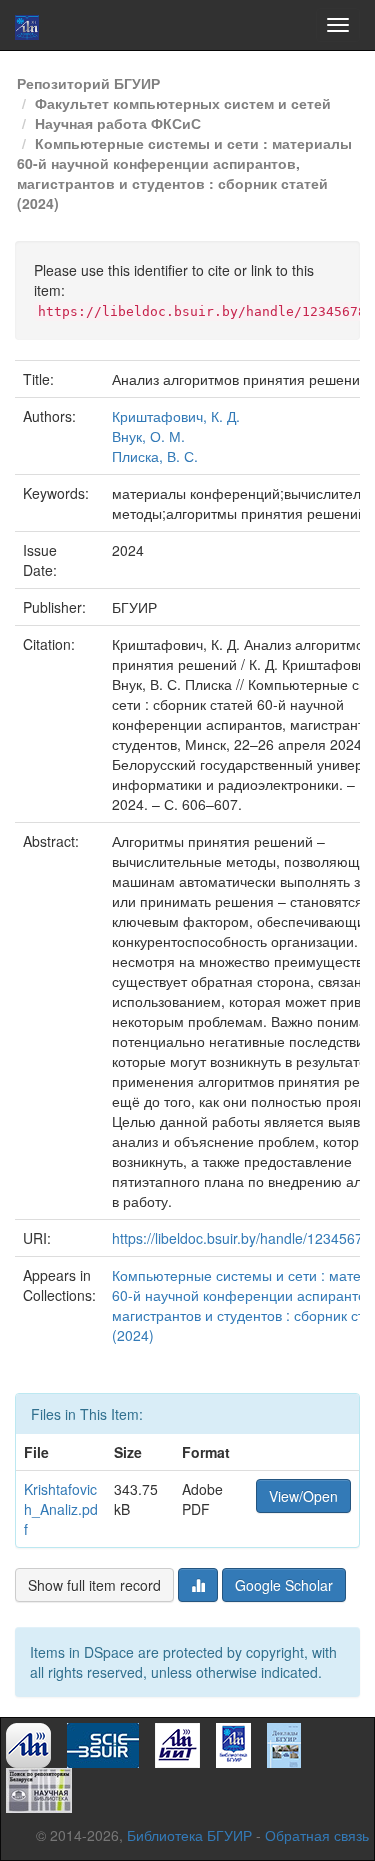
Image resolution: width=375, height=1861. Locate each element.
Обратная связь (317, 1835)
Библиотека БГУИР (189, 1835)
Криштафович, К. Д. (176, 416)
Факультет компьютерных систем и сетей (183, 103)
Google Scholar (284, 1585)
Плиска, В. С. (155, 456)
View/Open (303, 1496)
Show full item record (94, 1585)
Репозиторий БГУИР (88, 83)
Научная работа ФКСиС (118, 123)
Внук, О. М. (148, 436)
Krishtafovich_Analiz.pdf (61, 1509)
